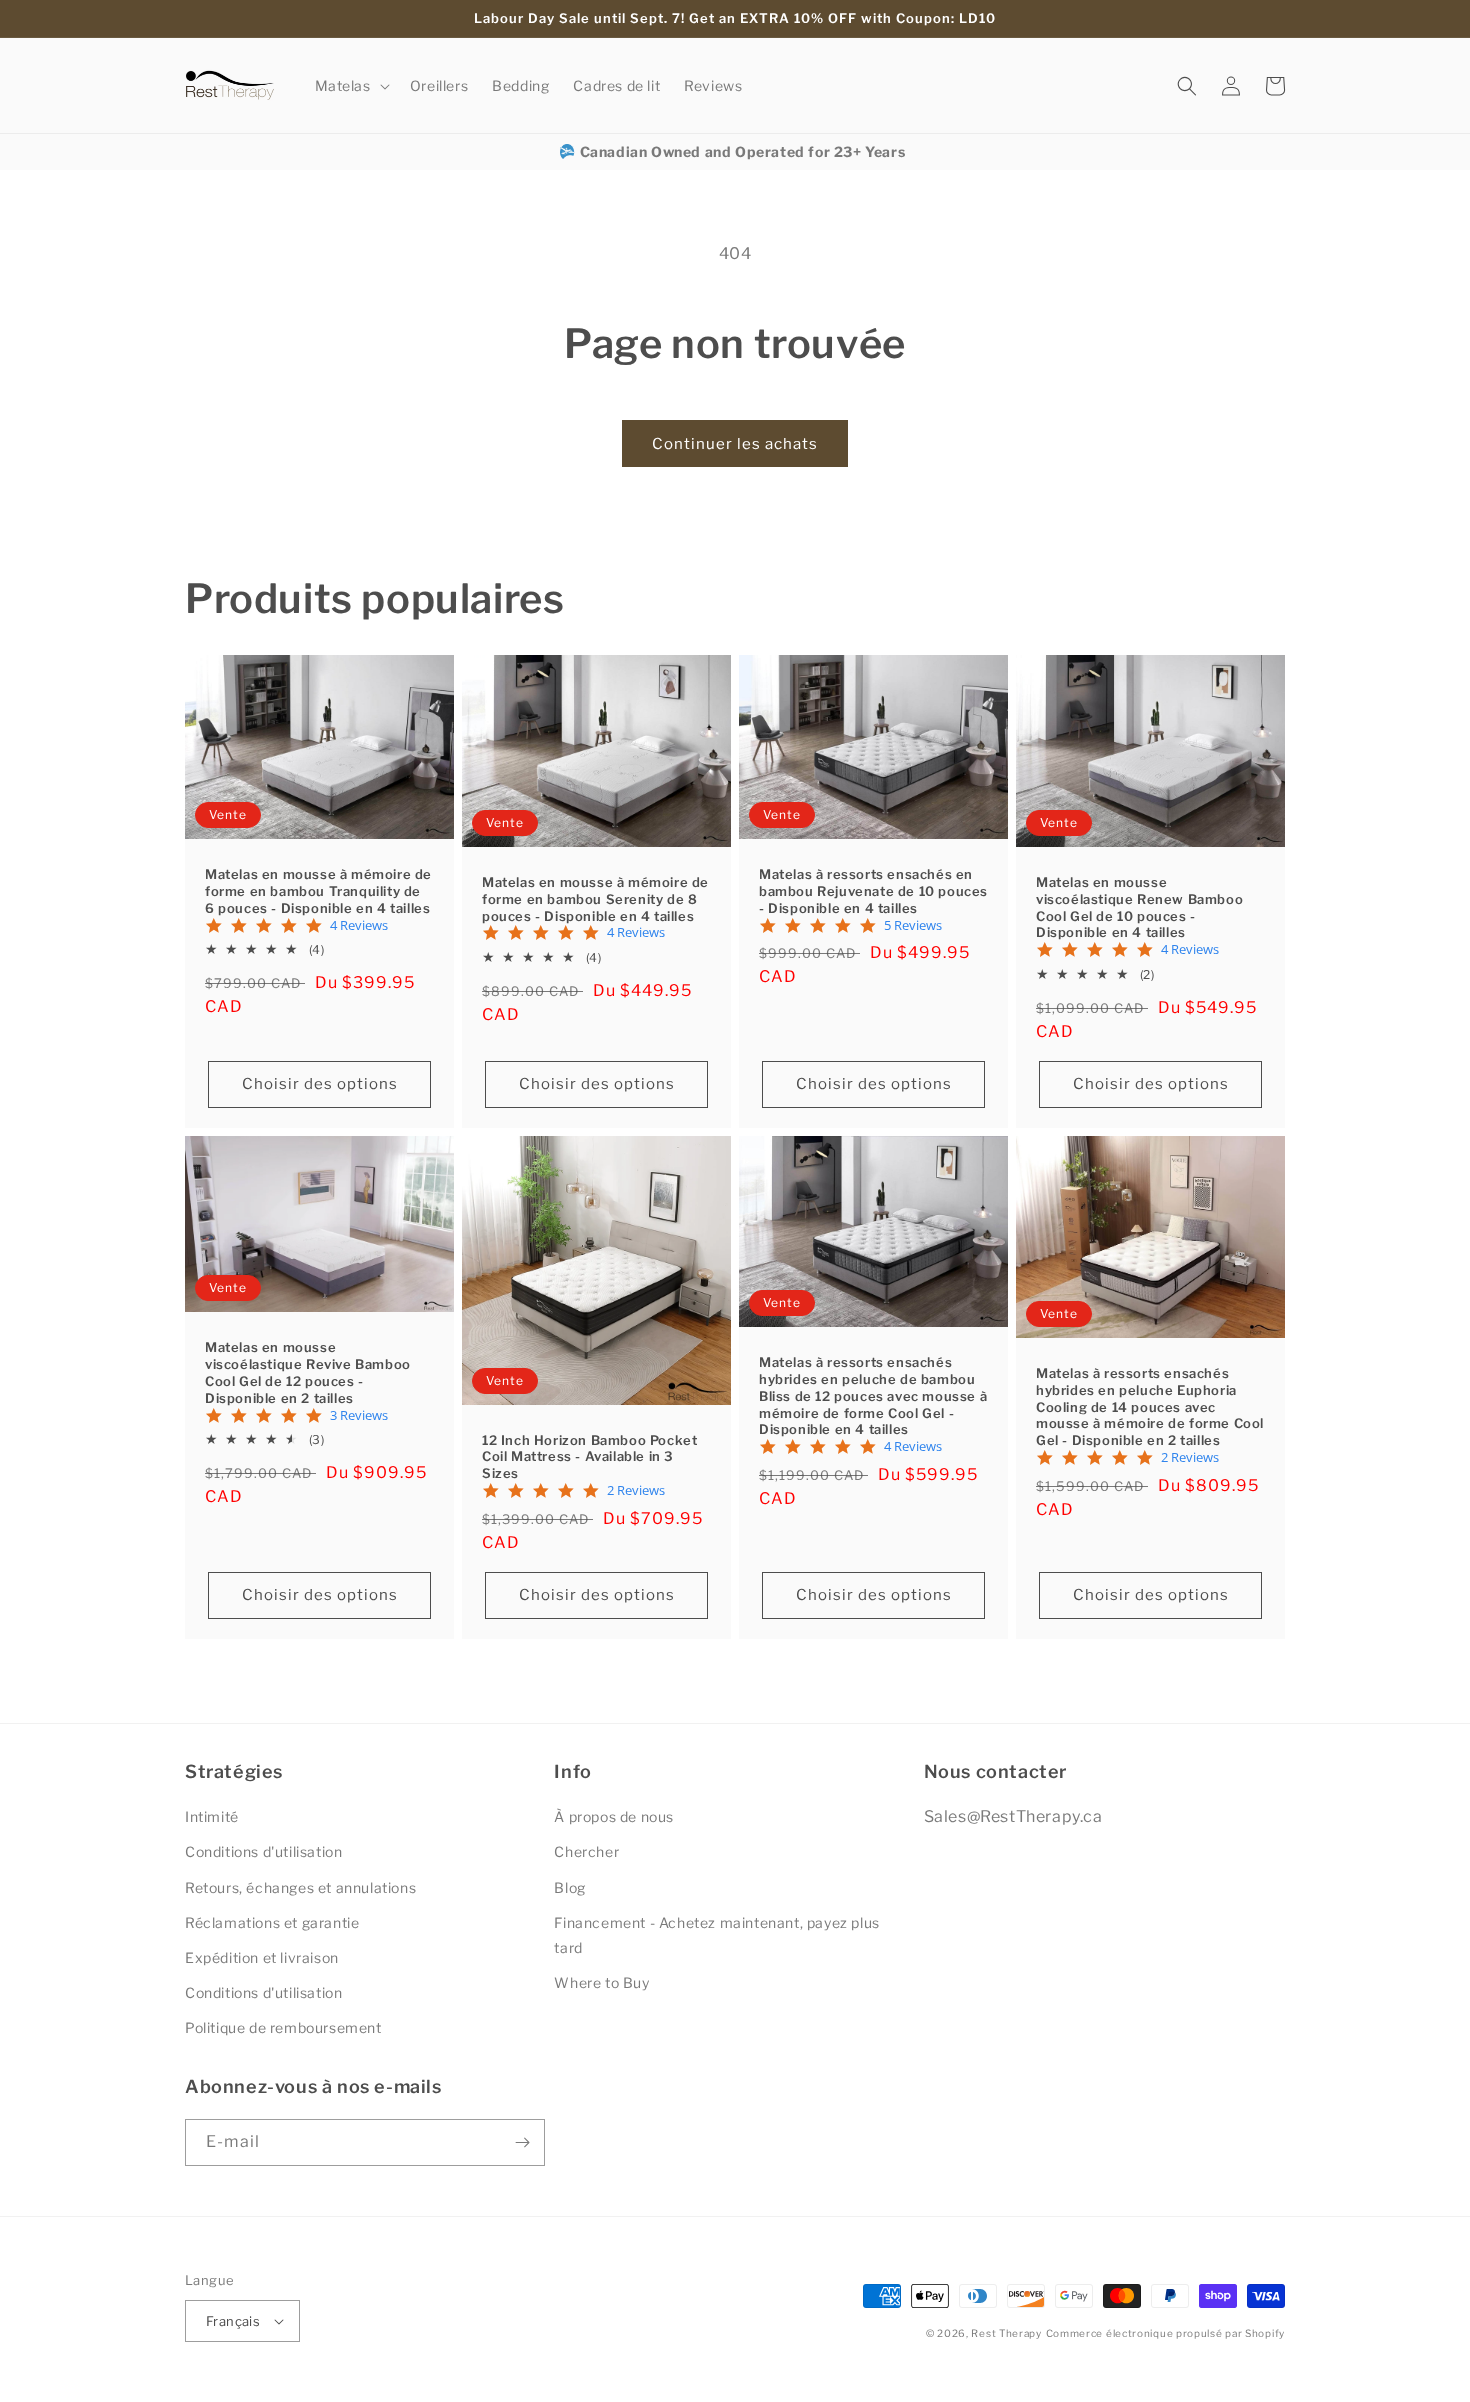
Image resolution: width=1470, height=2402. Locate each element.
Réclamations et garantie (272, 1922)
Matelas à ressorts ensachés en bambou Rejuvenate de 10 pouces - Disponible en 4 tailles (873, 891)
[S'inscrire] (522, 2142)
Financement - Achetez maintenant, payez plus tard (716, 1935)
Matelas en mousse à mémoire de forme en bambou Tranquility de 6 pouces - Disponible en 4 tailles (318, 891)
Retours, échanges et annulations (300, 1887)
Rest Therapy (1006, 2333)
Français (233, 2321)
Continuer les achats (735, 444)
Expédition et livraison (262, 1957)
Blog (569, 1887)
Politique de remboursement (283, 2027)
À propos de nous (614, 1816)
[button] (350, 86)
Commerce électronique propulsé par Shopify (1165, 2333)
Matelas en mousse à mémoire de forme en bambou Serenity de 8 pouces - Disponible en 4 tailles (595, 899)
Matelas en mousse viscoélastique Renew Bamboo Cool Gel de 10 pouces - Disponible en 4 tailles (1139, 907)
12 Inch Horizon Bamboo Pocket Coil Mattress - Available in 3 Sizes (589, 1457)
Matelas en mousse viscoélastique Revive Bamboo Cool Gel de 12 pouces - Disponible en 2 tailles (308, 1372)
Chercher (586, 1851)
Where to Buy (601, 1982)
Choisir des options (320, 1084)
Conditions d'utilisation (263, 1851)
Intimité (212, 1816)
